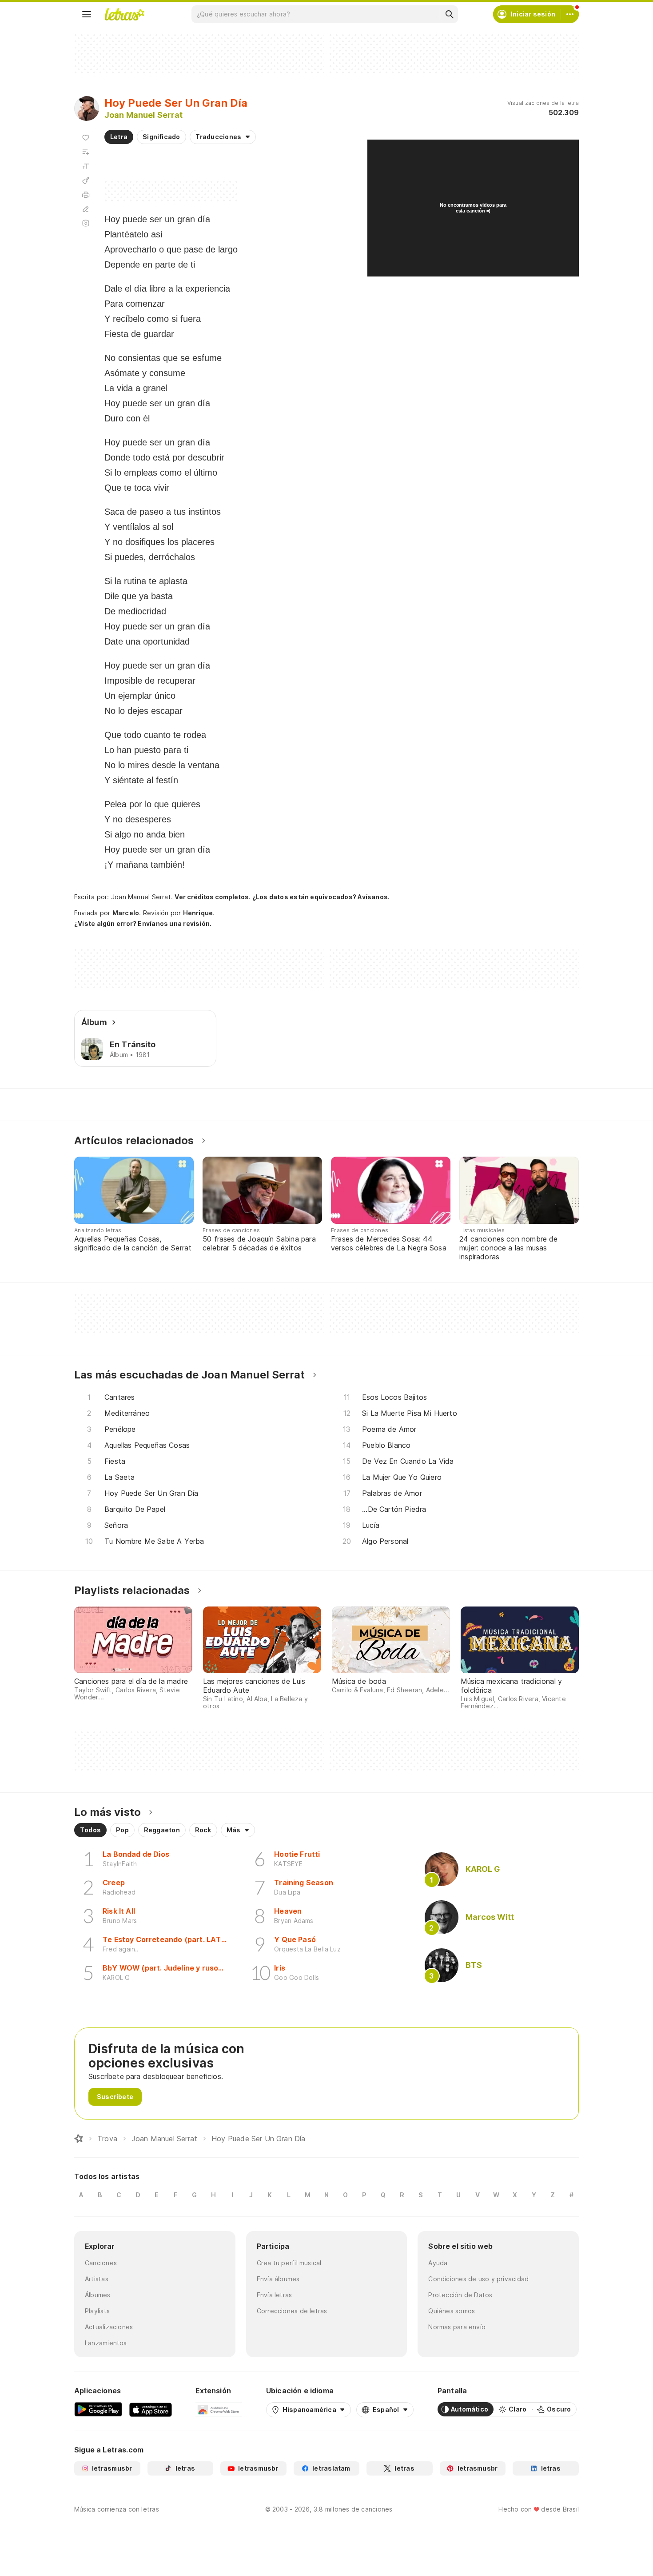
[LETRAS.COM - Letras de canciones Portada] (124, 14)
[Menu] (87, 14)
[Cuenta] (570, 14)
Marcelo (126, 913)
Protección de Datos (460, 2295)
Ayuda (438, 2263)
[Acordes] (86, 180)
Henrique (198, 913)
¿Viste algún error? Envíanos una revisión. (143, 924)
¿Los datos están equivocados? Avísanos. (321, 897)
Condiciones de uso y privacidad (478, 2279)
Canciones (101, 2263)
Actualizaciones (109, 2327)
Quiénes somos (452, 2311)
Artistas (97, 2279)
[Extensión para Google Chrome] (219, 2409)
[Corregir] (86, 209)
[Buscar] (449, 14)
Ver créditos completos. (212, 897)
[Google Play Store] (98, 2409)
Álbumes (98, 2295)
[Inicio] (79, 2139)
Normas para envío (457, 2327)
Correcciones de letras (292, 2311)
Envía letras (275, 2295)
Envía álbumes (278, 2279)
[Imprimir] (86, 195)
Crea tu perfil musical (289, 2263)
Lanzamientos (106, 2343)
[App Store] (151, 2409)
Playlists (97, 2311)
